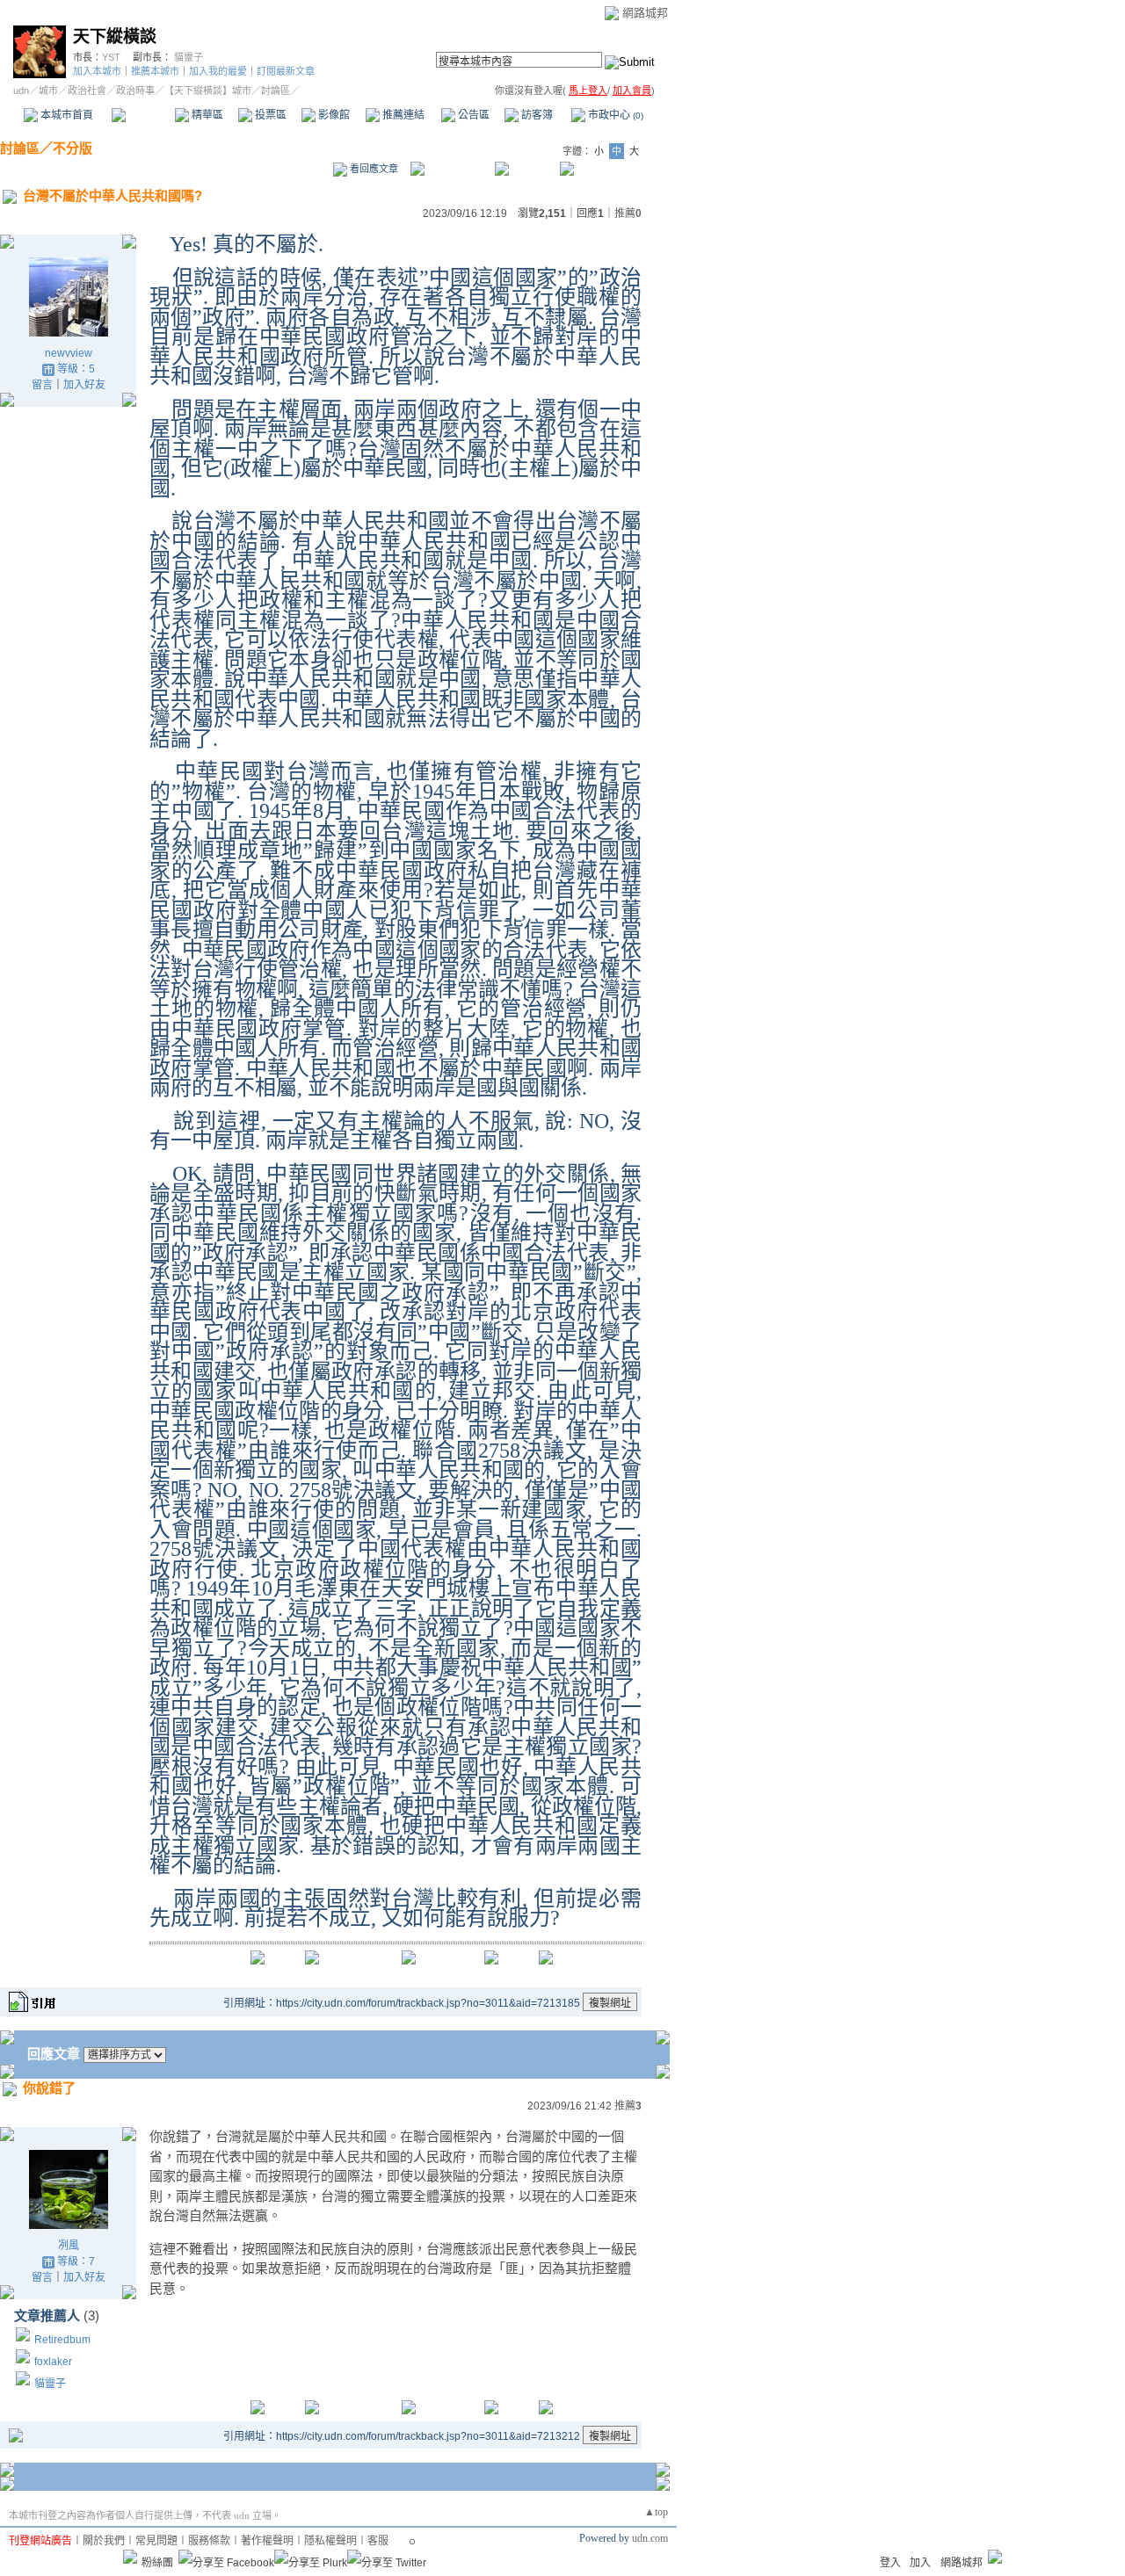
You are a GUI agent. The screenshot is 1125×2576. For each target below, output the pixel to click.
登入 (890, 2563)
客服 (378, 2541)
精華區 (206, 115)
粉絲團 (157, 2563)
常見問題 (156, 2541)
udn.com (650, 2538)
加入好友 (84, 385)
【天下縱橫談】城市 (208, 90)
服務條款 (209, 2541)
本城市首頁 (65, 115)
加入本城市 (97, 71)
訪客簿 (536, 115)
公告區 (472, 115)
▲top (656, 2512)
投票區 (269, 115)
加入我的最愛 (218, 71)
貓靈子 (189, 57)
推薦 (628, 213)
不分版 (73, 148)
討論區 (143, 115)
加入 (920, 2563)
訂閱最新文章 (286, 71)
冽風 (69, 2246)
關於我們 (104, 2541)
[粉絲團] (130, 2557)
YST (111, 57)
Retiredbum (62, 2340)
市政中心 (614, 115)
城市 (48, 90)
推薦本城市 (155, 71)
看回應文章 (373, 169)
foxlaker (53, 2362)
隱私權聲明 (330, 2541)
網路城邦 (645, 13)
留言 (42, 385)
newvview (69, 353)
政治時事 (135, 90)
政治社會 (87, 90)
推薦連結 (402, 115)
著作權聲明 (267, 2541)
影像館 (333, 115)
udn (21, 90)
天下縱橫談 (115, 36)
